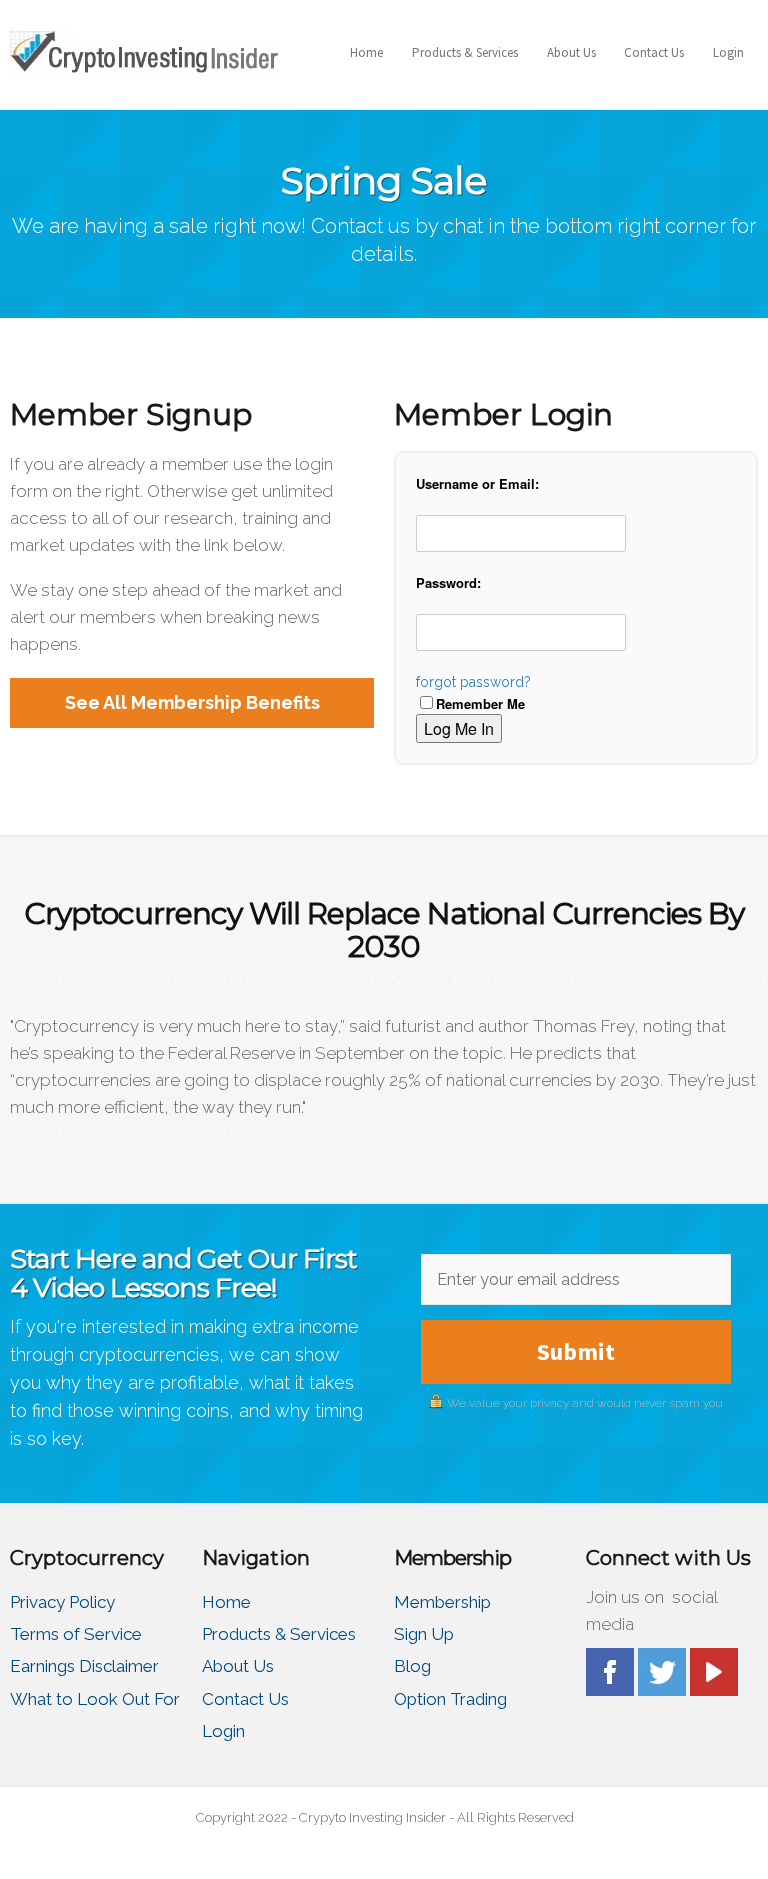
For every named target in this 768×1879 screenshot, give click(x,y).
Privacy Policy (62, 1602)
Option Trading (450, 1699)
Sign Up (424, 1634)
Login (728, 52)
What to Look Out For (95, 1699)
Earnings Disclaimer (84, 1666)
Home (366, 52)
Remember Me (480, 703)
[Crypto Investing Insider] (144, 52)
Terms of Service (76, 1634)
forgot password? (473, 682)
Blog (412, 1666)
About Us (571, 52)
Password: (448, 582)
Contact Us (654, 52)
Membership (442, 1602)
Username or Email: (477, 483)
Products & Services (465, 52)
